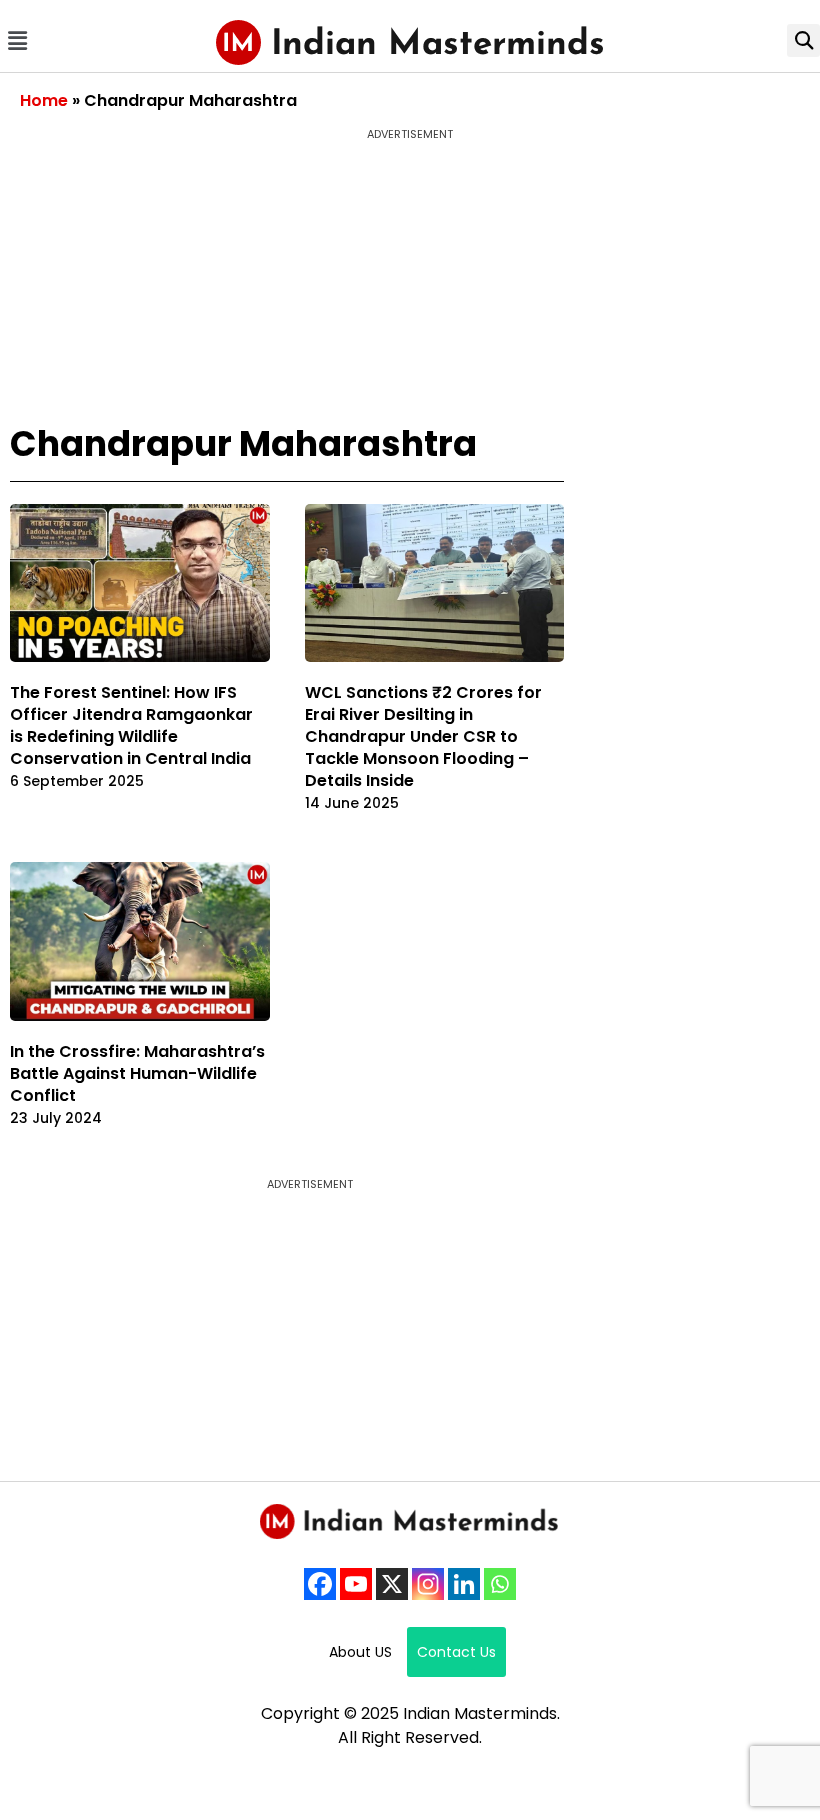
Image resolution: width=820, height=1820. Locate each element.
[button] (17, 40)
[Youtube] (356, 1584)
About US (360, 1652)
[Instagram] (428, 1584)
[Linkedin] (464, 1584)
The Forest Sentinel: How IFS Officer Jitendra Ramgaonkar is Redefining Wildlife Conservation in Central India (131, 725)
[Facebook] (320, 1584)
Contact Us (456, 1652)
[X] (392, 1584)
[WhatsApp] (500, 1584)
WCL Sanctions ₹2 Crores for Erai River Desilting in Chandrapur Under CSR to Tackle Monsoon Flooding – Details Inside (423, 736)
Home (44, 100)
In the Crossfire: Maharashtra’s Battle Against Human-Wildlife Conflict (137, 1073)
